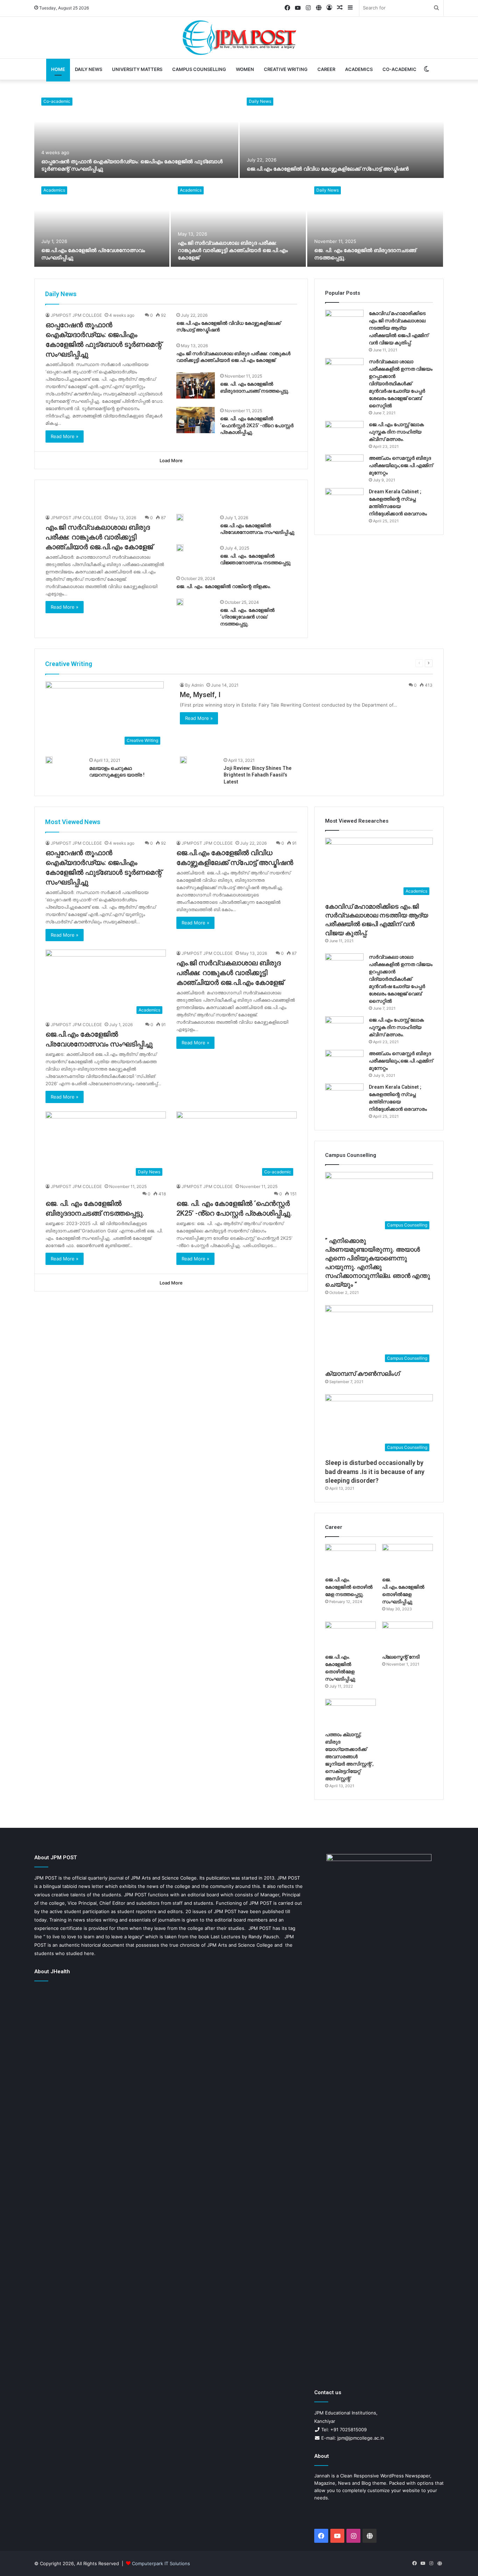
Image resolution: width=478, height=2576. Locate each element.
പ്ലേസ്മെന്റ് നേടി (401, 1657)
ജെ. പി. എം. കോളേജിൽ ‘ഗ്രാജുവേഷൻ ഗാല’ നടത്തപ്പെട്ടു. (247, 617)
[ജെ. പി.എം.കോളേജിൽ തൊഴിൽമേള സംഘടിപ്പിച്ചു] (407, 1558)
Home (58, 69)
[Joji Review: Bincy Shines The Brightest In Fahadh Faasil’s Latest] (183, 760)
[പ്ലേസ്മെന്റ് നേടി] (407, 1636)
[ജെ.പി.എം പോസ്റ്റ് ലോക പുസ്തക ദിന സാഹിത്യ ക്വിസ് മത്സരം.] (344, 434)
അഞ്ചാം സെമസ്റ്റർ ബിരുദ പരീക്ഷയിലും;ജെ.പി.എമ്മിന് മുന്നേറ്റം (401, 465)
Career (326, 69)
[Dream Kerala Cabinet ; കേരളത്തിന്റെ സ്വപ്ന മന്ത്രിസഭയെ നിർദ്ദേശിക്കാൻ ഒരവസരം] (344, 501)
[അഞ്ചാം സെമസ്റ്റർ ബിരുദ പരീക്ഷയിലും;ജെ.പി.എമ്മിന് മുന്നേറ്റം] (344, 468)
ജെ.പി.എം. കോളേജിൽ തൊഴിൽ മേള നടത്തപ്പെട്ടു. (349, 1587)
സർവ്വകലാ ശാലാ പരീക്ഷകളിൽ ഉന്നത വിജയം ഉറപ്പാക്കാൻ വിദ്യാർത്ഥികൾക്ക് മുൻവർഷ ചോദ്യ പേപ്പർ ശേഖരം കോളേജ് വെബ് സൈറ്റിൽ (401, 384)
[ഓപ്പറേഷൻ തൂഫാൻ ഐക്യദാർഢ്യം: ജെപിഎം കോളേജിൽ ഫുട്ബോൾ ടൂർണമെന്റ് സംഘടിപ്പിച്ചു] (136, 134)
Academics (359, 69)
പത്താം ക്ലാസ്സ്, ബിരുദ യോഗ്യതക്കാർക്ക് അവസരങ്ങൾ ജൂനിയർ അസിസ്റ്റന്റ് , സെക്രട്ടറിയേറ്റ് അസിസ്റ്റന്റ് (349, 1756)
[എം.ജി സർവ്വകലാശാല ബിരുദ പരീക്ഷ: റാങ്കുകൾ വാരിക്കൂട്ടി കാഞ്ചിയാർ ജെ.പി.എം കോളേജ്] (238, 223)
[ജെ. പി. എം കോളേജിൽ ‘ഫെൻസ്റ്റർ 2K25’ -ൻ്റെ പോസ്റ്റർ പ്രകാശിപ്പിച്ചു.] (196, 420)
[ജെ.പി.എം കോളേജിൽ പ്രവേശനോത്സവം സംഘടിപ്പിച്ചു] (102, 223)
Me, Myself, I (200, 695)
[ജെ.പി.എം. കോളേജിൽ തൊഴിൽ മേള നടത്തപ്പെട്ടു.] (350, 1558)
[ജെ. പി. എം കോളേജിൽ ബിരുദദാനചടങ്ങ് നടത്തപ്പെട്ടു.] (375, 223)
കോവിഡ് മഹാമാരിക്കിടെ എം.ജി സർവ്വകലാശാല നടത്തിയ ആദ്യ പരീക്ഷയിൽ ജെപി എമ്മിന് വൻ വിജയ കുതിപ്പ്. (399, 328)
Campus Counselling (199, 69)
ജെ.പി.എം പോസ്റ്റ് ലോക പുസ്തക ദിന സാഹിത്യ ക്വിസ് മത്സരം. (396, 432)
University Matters (137, 69)
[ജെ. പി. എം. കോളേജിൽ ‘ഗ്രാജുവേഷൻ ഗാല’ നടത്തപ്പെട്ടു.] (180, 602)
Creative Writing (286, 69)
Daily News (89, 69)
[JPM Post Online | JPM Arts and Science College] (239, 38)
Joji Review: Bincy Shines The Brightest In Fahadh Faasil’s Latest (258, 775)
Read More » (65, 436)
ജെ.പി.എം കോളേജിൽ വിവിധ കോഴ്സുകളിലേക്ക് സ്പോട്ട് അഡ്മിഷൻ (328, 169)
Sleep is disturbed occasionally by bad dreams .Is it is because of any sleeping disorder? (375, 1471)
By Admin (194, 685)
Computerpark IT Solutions (161, 2563)
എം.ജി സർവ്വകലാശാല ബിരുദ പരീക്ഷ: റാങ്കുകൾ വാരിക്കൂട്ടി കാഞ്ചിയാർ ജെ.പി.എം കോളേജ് (233, 250)
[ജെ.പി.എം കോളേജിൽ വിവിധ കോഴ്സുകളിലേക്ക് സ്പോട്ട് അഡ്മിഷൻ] (342, 134)
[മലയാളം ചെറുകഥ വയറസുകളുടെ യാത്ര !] (49, 760)
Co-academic (399, 69)
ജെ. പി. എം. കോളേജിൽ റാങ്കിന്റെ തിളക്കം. (224, 586)
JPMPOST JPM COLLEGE (76, 315)
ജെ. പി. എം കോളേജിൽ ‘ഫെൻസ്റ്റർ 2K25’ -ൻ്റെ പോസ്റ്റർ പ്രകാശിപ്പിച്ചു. (257, 425)
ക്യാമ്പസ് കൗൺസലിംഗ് (362, 1373)
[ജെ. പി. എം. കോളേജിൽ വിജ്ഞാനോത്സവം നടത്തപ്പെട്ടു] (180, 548)
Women (245, 69)
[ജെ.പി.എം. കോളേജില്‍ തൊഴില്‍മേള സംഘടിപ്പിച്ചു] (350, 1636)
